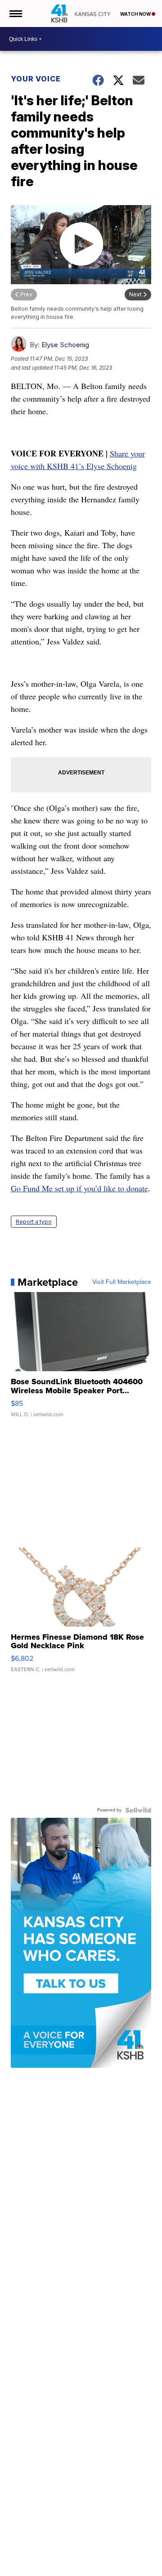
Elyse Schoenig (65, 345)
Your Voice (36, 79)
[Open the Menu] (15, 13)
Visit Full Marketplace (122, 1282)
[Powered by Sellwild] (138, 1810)
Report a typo (34, 1222)
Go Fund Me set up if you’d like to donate (79, 1188)
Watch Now (136, 14)
